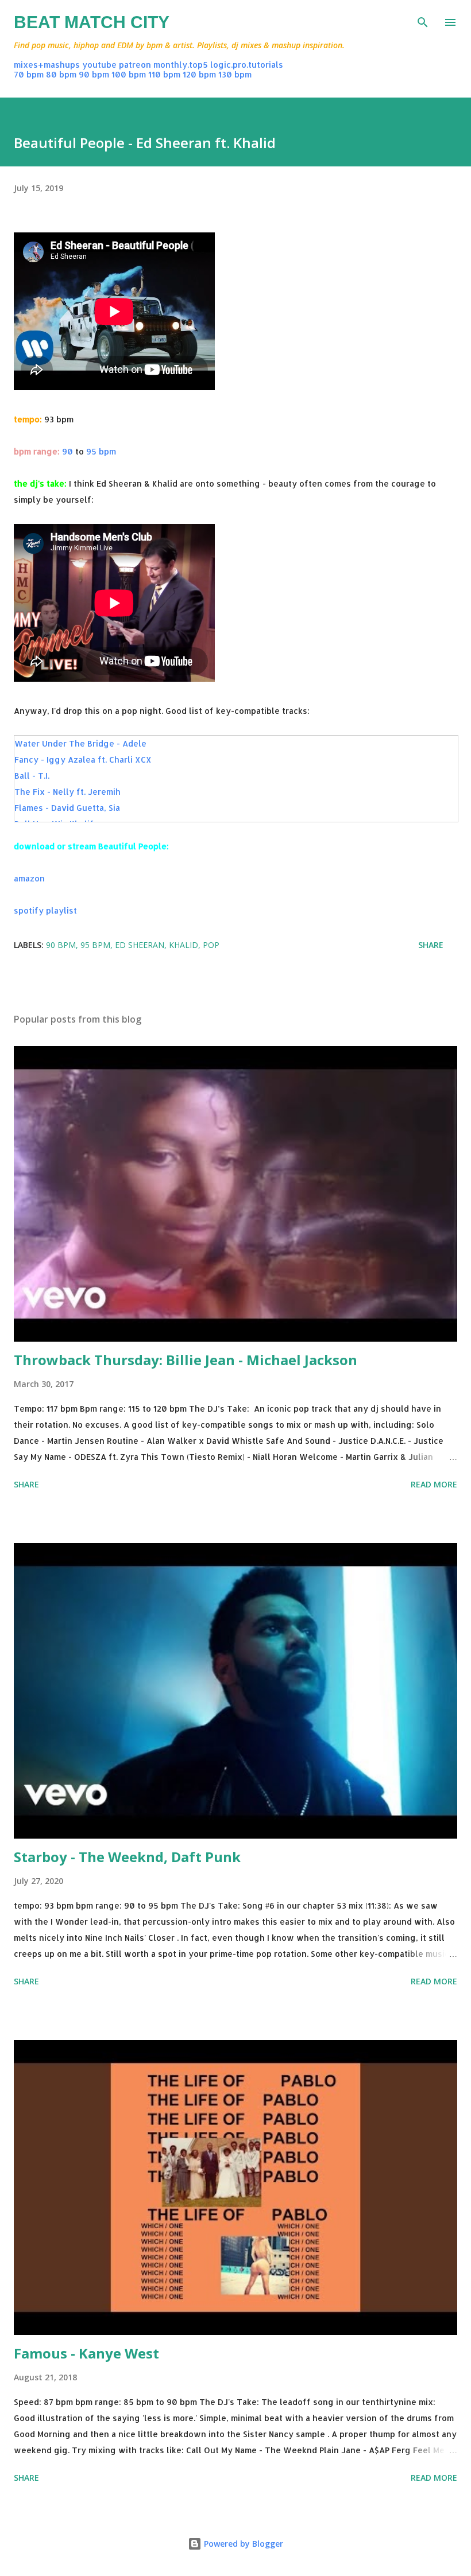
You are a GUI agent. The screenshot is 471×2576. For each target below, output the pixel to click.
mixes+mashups (47, 65)
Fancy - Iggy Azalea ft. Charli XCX (83, 759)
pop (211, 945)
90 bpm (94, 74)
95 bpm (101, 451)
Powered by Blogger (242, 2544)
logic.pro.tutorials (247, 65)
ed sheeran (140, 945)
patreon (135, 65)
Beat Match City (92, 22)
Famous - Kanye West (86, 2353)
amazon (29, 878)
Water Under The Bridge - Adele (80, 743)
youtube (99, 65)
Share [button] (431, 945)
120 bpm (199, 74)
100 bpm (129, 74)
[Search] (423, 21)
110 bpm (164, 74)
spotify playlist (45, 910)
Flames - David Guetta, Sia (67, 808)
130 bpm (235, 74)
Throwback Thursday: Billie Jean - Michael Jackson (186, 1360)
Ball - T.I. (32, 776)
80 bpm (61, 74)
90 (67, 451)
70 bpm (29, 74)
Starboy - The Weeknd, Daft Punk (127, 1857)
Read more (434, 1484)
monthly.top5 (181, 65)
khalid (184, 945)
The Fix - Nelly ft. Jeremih (67, 792)
